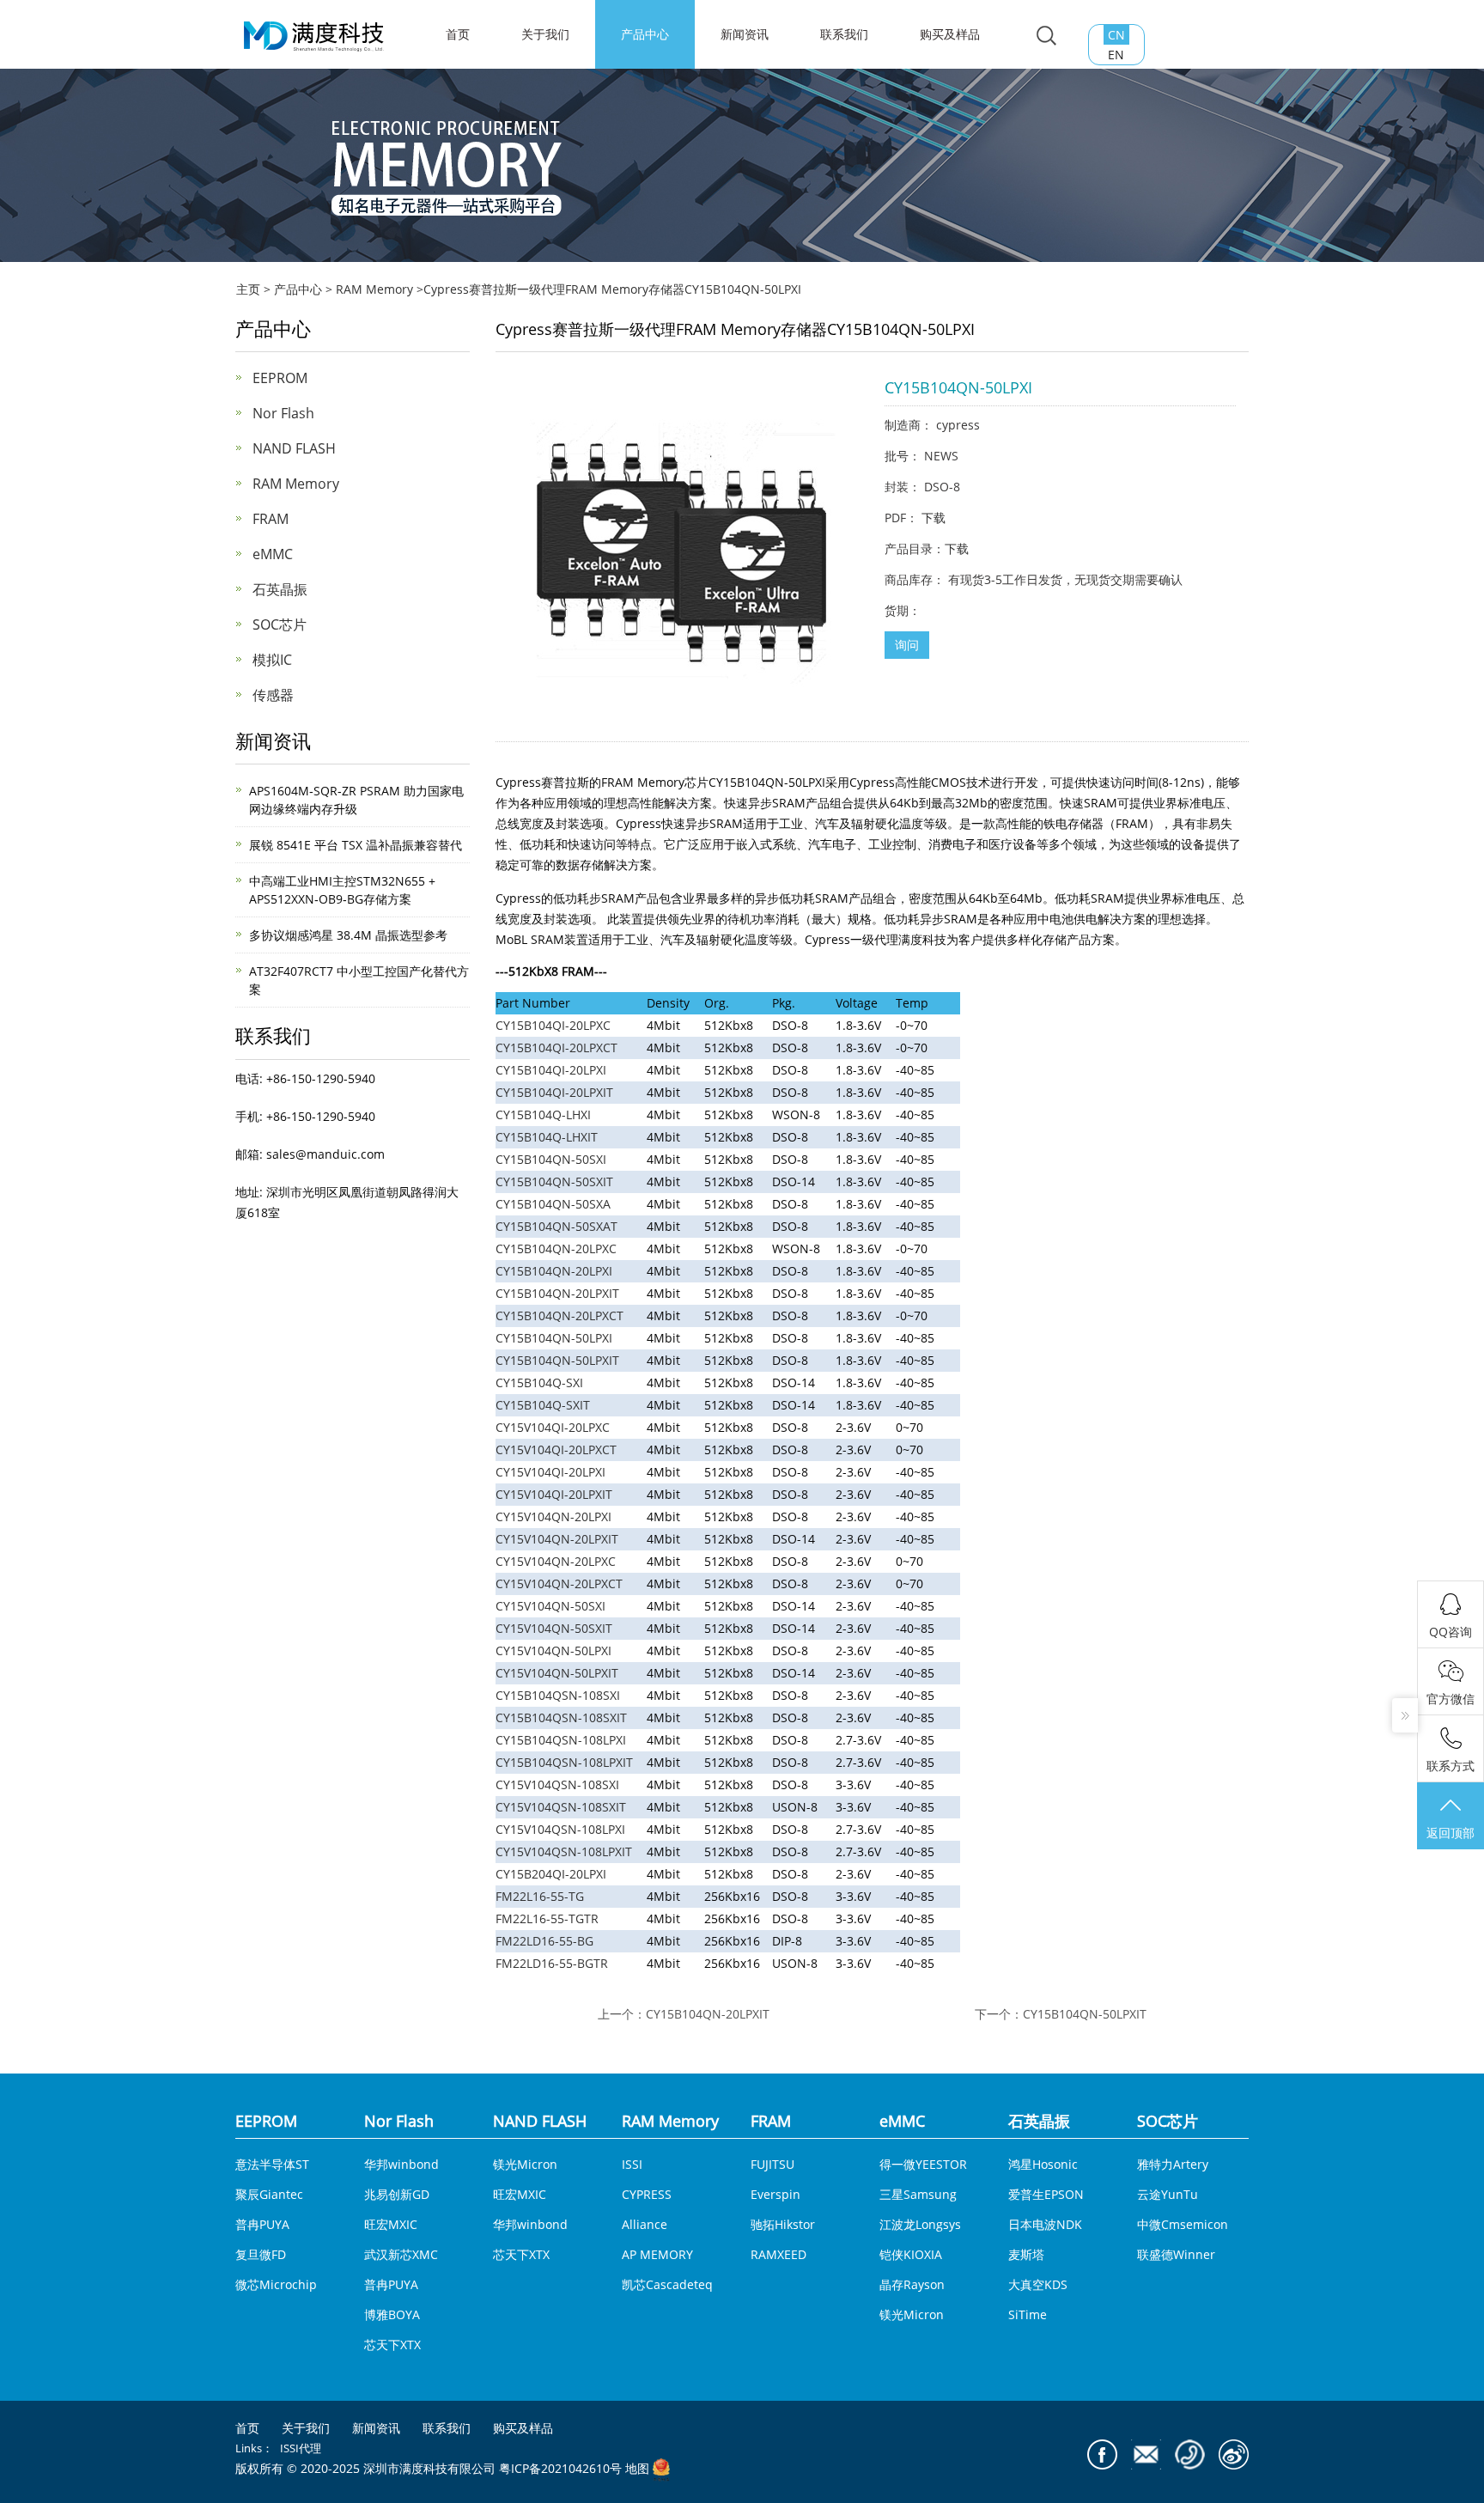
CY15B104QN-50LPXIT (557, 1360)
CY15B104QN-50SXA (553, 1204)
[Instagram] (1234, 2454)
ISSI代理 (301, 2448)
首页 (247, 2428)
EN (1116, 55)
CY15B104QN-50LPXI (554, 1338)
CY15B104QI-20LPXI (551, 1070)
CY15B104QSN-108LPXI (561, 1740)
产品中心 (645, 34)
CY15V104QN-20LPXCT (559, 1583)
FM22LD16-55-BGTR (552, 1963)
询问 (907, 645)
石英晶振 (280, 589)
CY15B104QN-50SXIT (554, 1181)
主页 (248, 289)
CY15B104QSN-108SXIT (561, 1717)
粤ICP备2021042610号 (560, 2469)
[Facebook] (1102, 2454)
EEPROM (280, 378)
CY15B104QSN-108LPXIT (564, 1762)
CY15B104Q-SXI (539, 1382)
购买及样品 (950, 34)
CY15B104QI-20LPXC (553, 1025)
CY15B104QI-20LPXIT (554, 1092)
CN (1116, 35)
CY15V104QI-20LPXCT (556, 1449)
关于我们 (545, 34)
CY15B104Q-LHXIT (547, 1137)
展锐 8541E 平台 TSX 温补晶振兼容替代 (356, 845)
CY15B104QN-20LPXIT (557, 1293)
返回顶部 (1451, 1833)
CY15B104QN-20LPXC (556, 1248)
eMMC (273, 554)
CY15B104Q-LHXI (543, 1114)
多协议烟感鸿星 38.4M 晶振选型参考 (348, 935)
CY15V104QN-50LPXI (553, 1650)
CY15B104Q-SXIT (543, 1405)
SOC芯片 (280, 624)
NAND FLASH (294, 448)
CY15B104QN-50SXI (551, 1159)
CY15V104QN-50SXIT (554, 1628)
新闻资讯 (745, 34)
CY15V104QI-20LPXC (553, 1427)
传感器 (273, 695)
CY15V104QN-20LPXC (556, 1561)
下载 (934, 518)
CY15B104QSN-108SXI (558, 1695)
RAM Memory (374, 289)
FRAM (271, 519)
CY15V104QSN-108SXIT (561, 1807)
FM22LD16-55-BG (544, 1941)
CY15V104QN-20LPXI (553, 1516)
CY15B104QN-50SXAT (556, 1226)
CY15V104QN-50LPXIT (557, 1673)
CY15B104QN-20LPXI (554, 1271)
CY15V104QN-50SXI (550, 1606)
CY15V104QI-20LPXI (550, 1472)
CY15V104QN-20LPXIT (557, 1539)
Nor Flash (283, 413)
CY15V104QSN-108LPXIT (564, 1851)
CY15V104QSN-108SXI (557, 1784)
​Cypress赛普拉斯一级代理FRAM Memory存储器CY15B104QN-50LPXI (612, 289)
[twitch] (1146, 2454)
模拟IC (272, 660)
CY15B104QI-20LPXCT (556, 1047)
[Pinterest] (1190, 2454)
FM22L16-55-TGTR (547, 1918)
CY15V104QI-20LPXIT (554, 1494)
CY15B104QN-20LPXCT (560, 1315)
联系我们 (844, 34)
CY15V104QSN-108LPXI (560, 1829)
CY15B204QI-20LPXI (551, 1874)
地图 (637, 2469)
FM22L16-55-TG (540, 1896)
